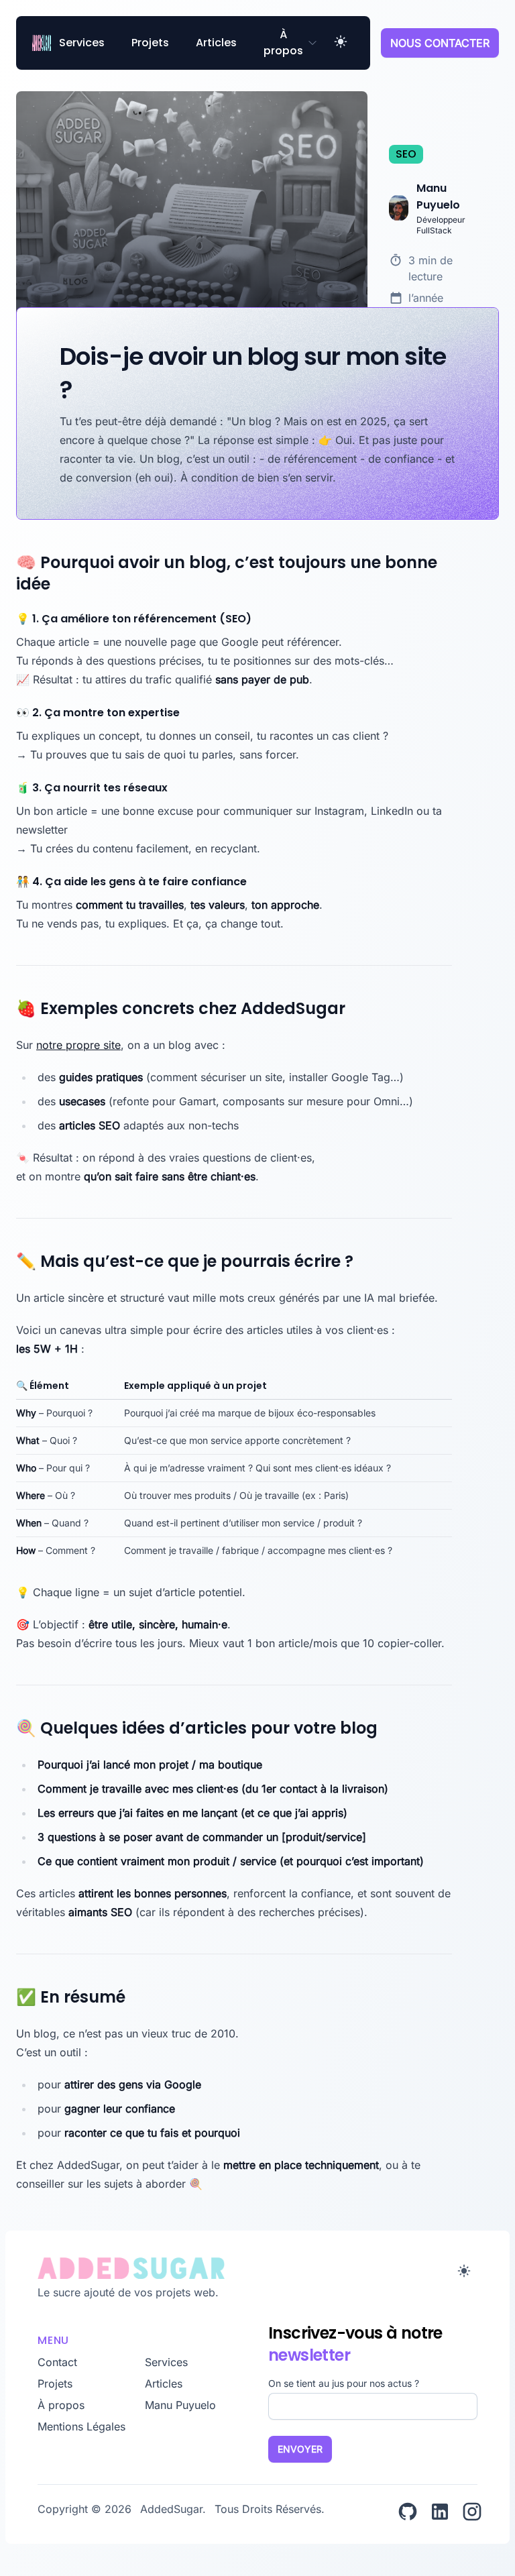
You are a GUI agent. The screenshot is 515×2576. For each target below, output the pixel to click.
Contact (57, 2362)
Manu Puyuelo (180, 2405)
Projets (150, 43)
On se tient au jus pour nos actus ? (344, 2383)
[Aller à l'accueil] (244, 2268)
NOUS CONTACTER (440, 43)
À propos (283, 43)
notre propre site (78, 1045)
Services (82, 43)
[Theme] (341, 43)
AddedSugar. (175, 2509)
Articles (216, 43)
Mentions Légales (81, 2426)
